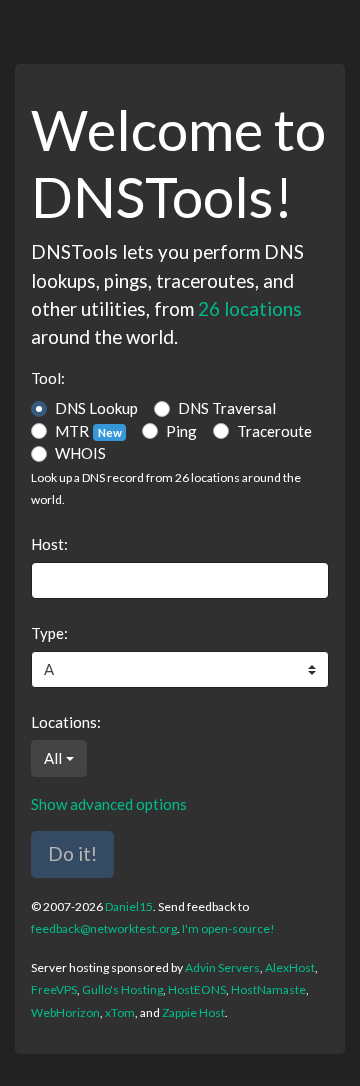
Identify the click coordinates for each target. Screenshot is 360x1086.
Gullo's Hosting (122, 989)
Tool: (48, 378)
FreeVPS (54, 989)
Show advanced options (109, 804)
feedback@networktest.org (104, 928)
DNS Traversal (227, 408)
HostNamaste (268, 989)
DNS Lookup (96, 408)
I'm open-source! (228, 928)
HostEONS (197, 989)
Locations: (66, 722)
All (53, 758)
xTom (120, 1012)
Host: (49, 544)
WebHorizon (65, 1012)
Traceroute (274, 431)
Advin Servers (222, 967)
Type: (49, 633)
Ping (181, 431)
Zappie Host (193, 1012)
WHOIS (80, 453)
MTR (88, 431)
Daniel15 (129, 906)
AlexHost (290, 967)
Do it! (72, 853)
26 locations (250, 308)
